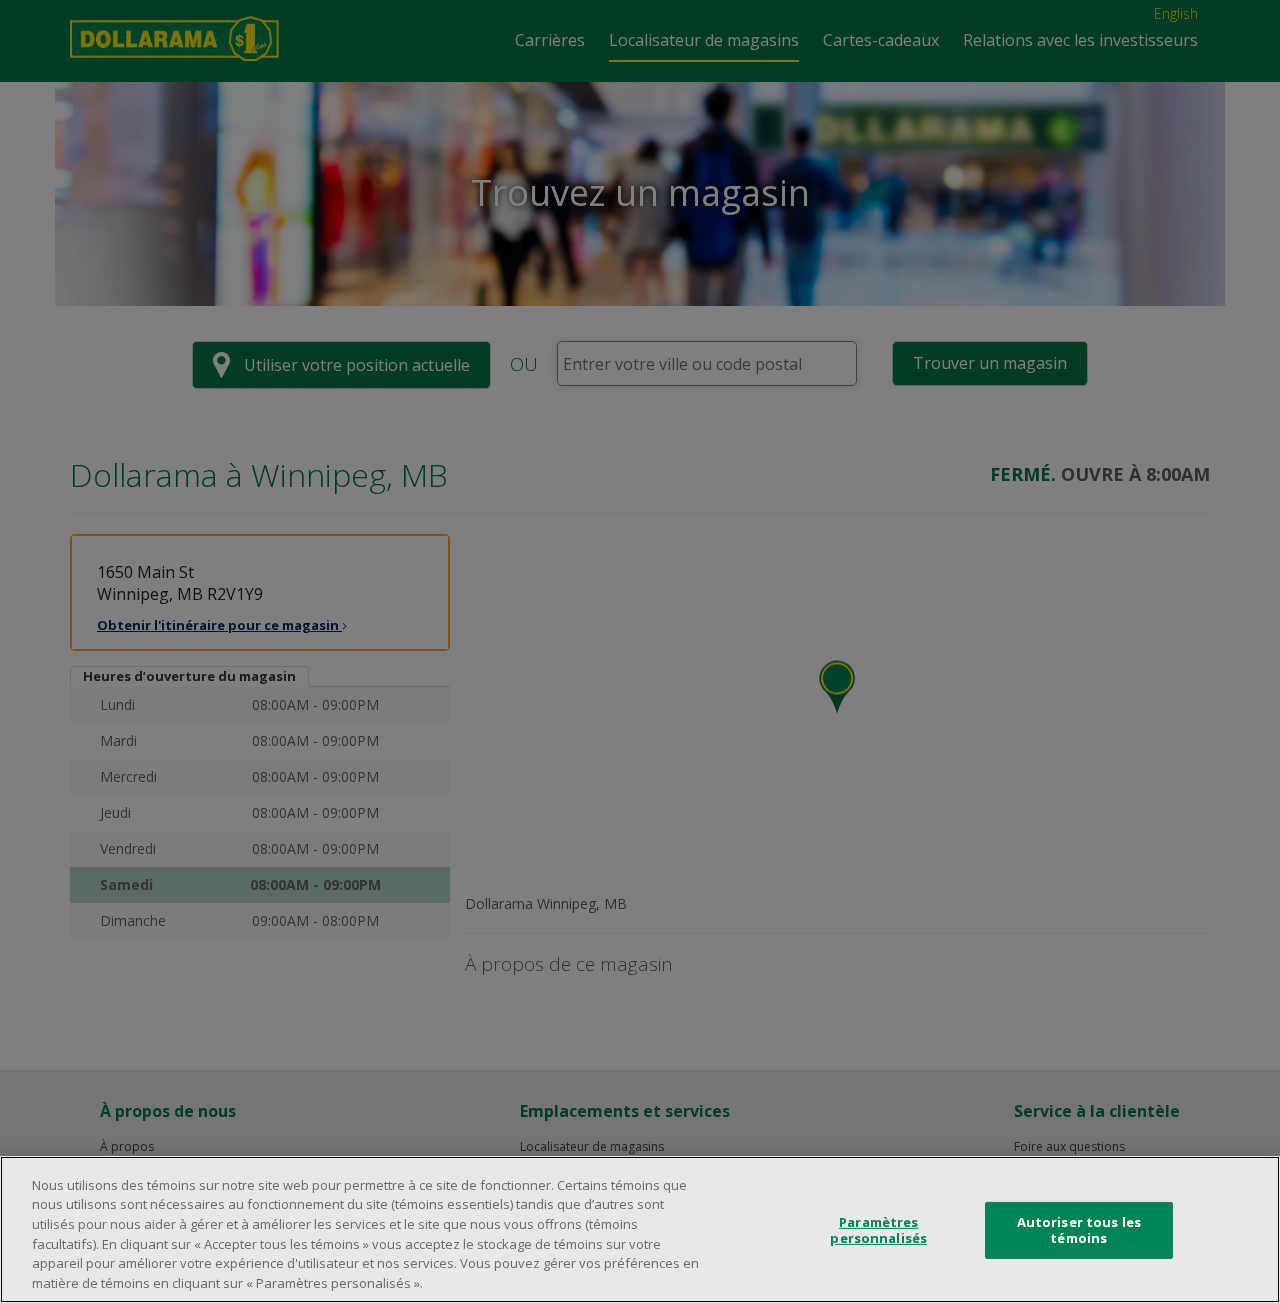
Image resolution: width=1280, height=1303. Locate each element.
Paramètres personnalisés (878, 1230)
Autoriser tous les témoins (1079, 1230)
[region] (640, 1229)
